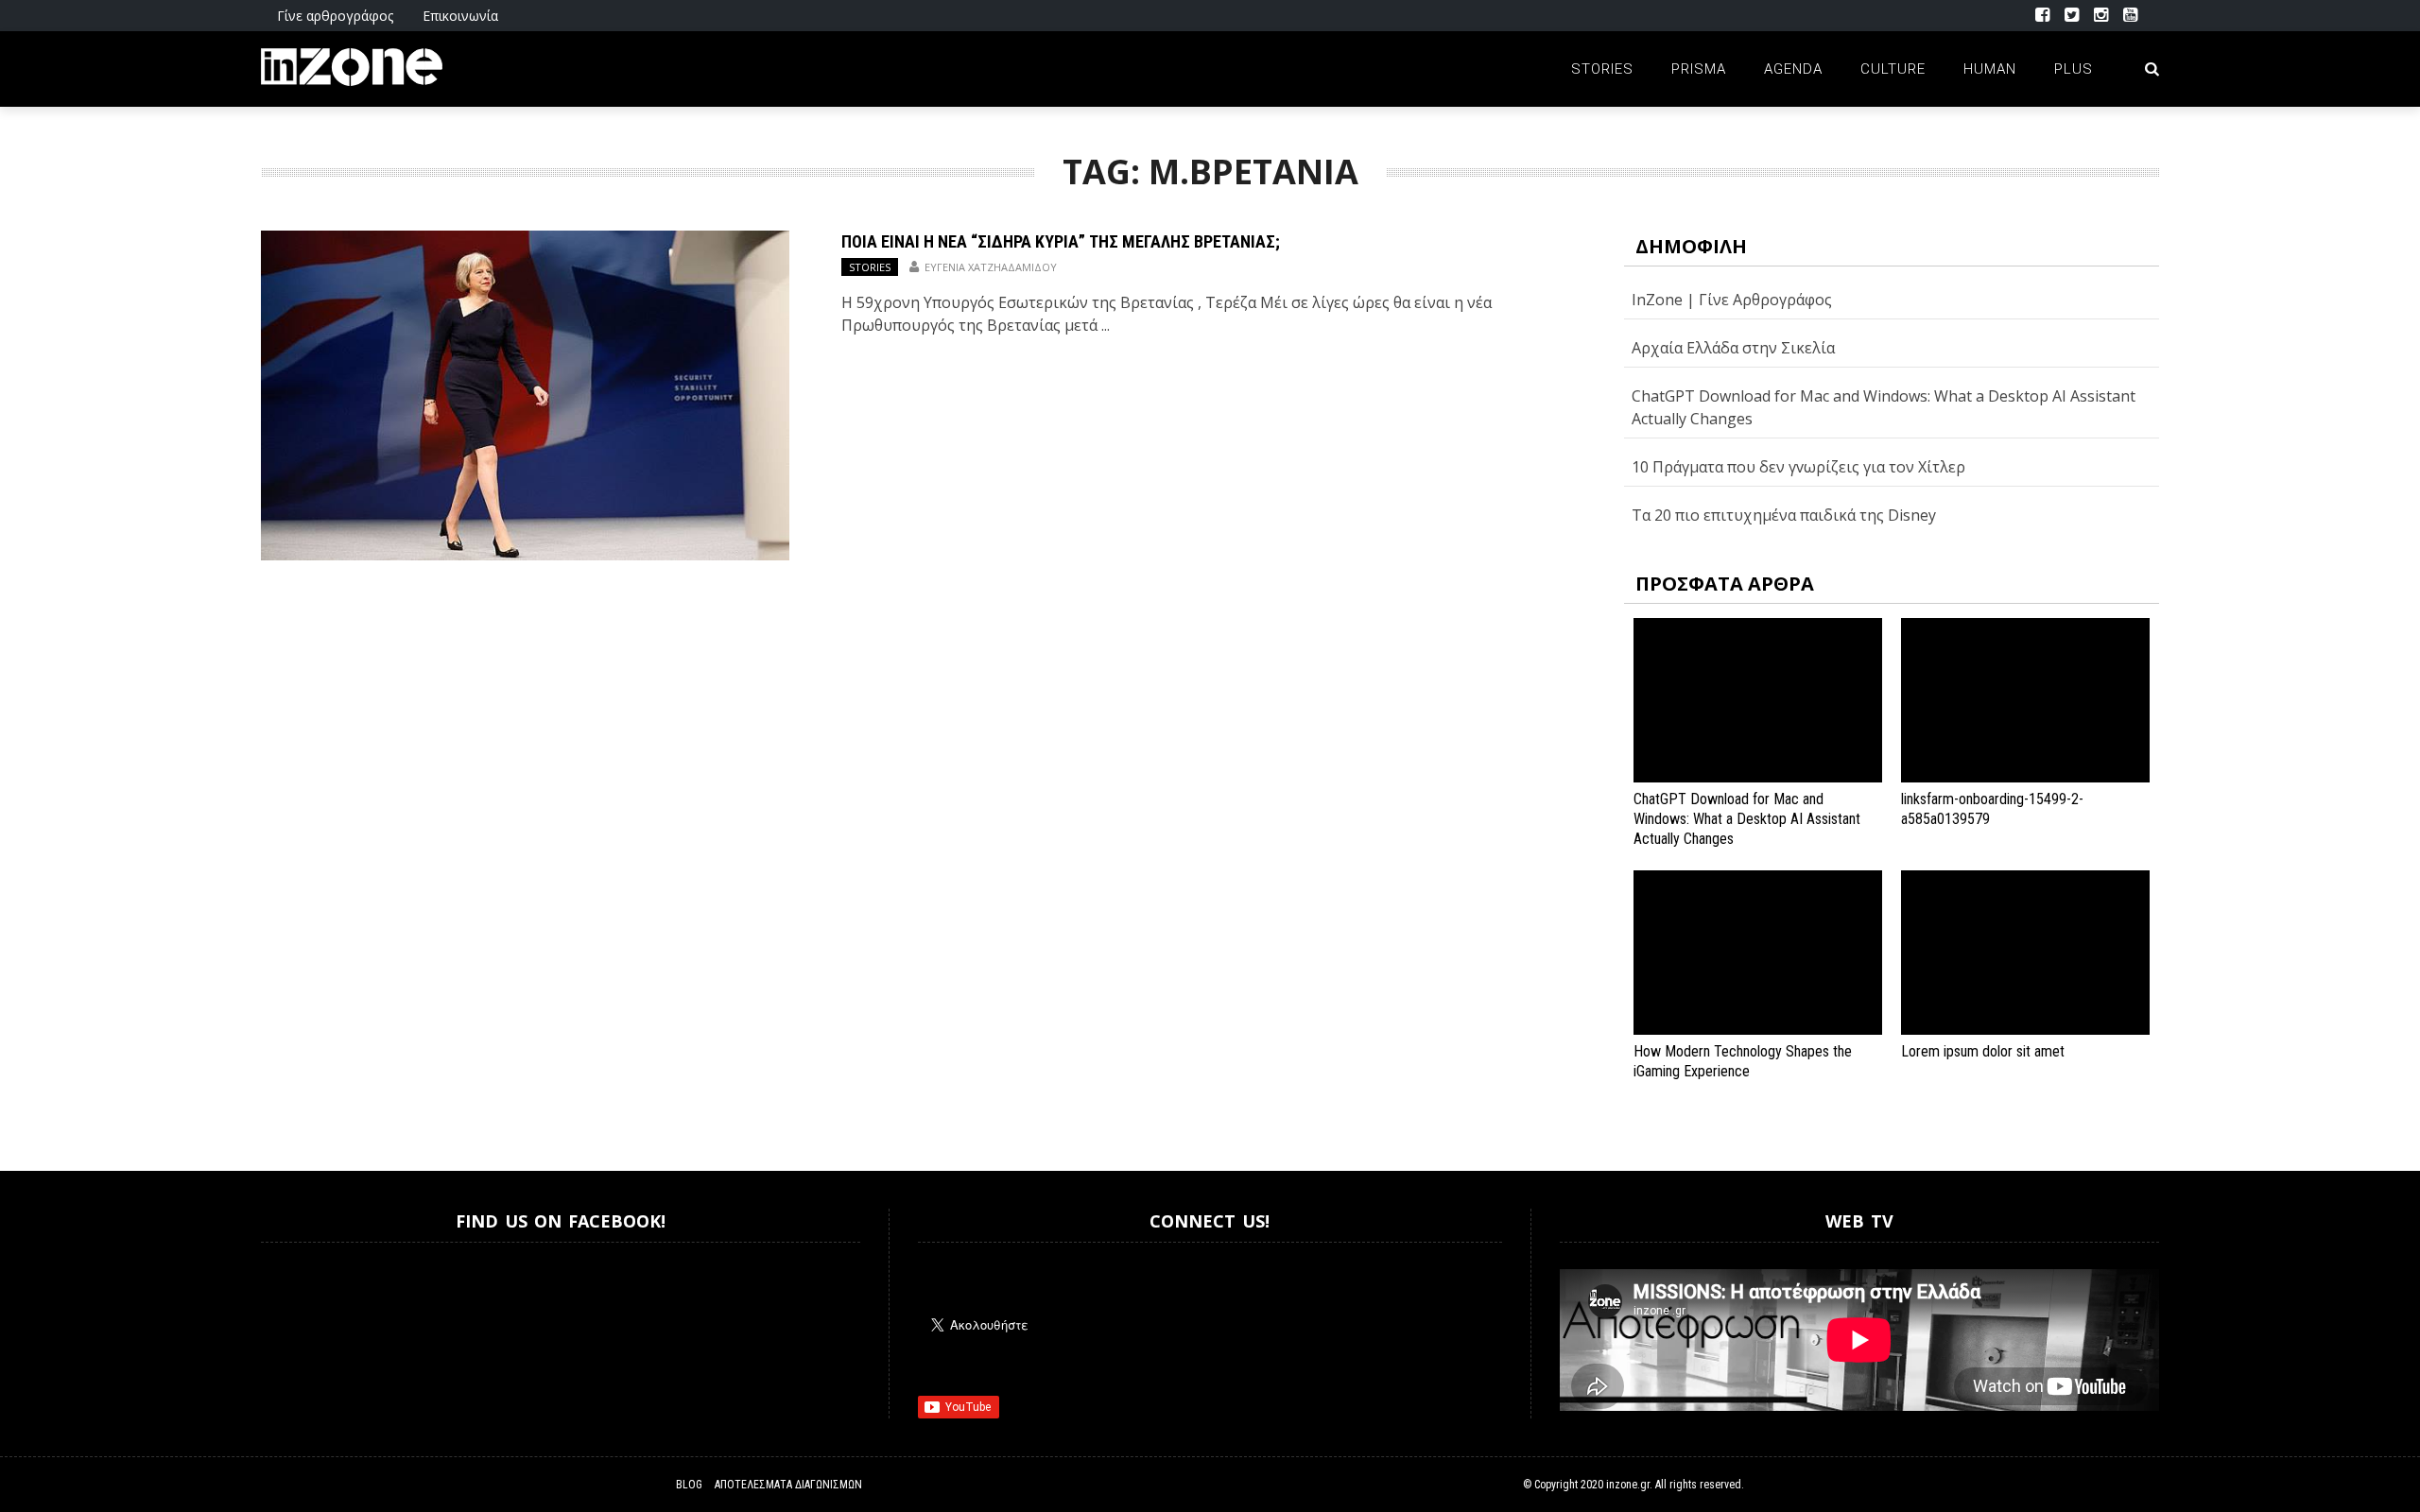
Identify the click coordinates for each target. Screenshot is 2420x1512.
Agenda (1793, 69)
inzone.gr (1628, 1485)
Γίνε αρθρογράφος (335, 16)
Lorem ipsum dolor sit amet (1983, 1051)
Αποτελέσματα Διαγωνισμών (788, 1485)
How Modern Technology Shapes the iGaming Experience (1743, 1061)
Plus (2074, 69)
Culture (1893, 69)
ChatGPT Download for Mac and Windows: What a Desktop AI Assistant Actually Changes (1747, 819)
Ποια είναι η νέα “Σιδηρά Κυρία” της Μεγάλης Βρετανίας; (1061, 241)
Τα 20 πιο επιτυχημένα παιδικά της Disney (1784, 515)
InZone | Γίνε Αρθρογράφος (1732, 300)
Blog (689, 1485)
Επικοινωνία (460, 16)
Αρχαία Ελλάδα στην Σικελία (1733, 348)
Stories (1602, 69)
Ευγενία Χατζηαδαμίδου (991, 267)
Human (1990, 69)
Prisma (1699, 69)
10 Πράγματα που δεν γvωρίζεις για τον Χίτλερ (1798, 467)
